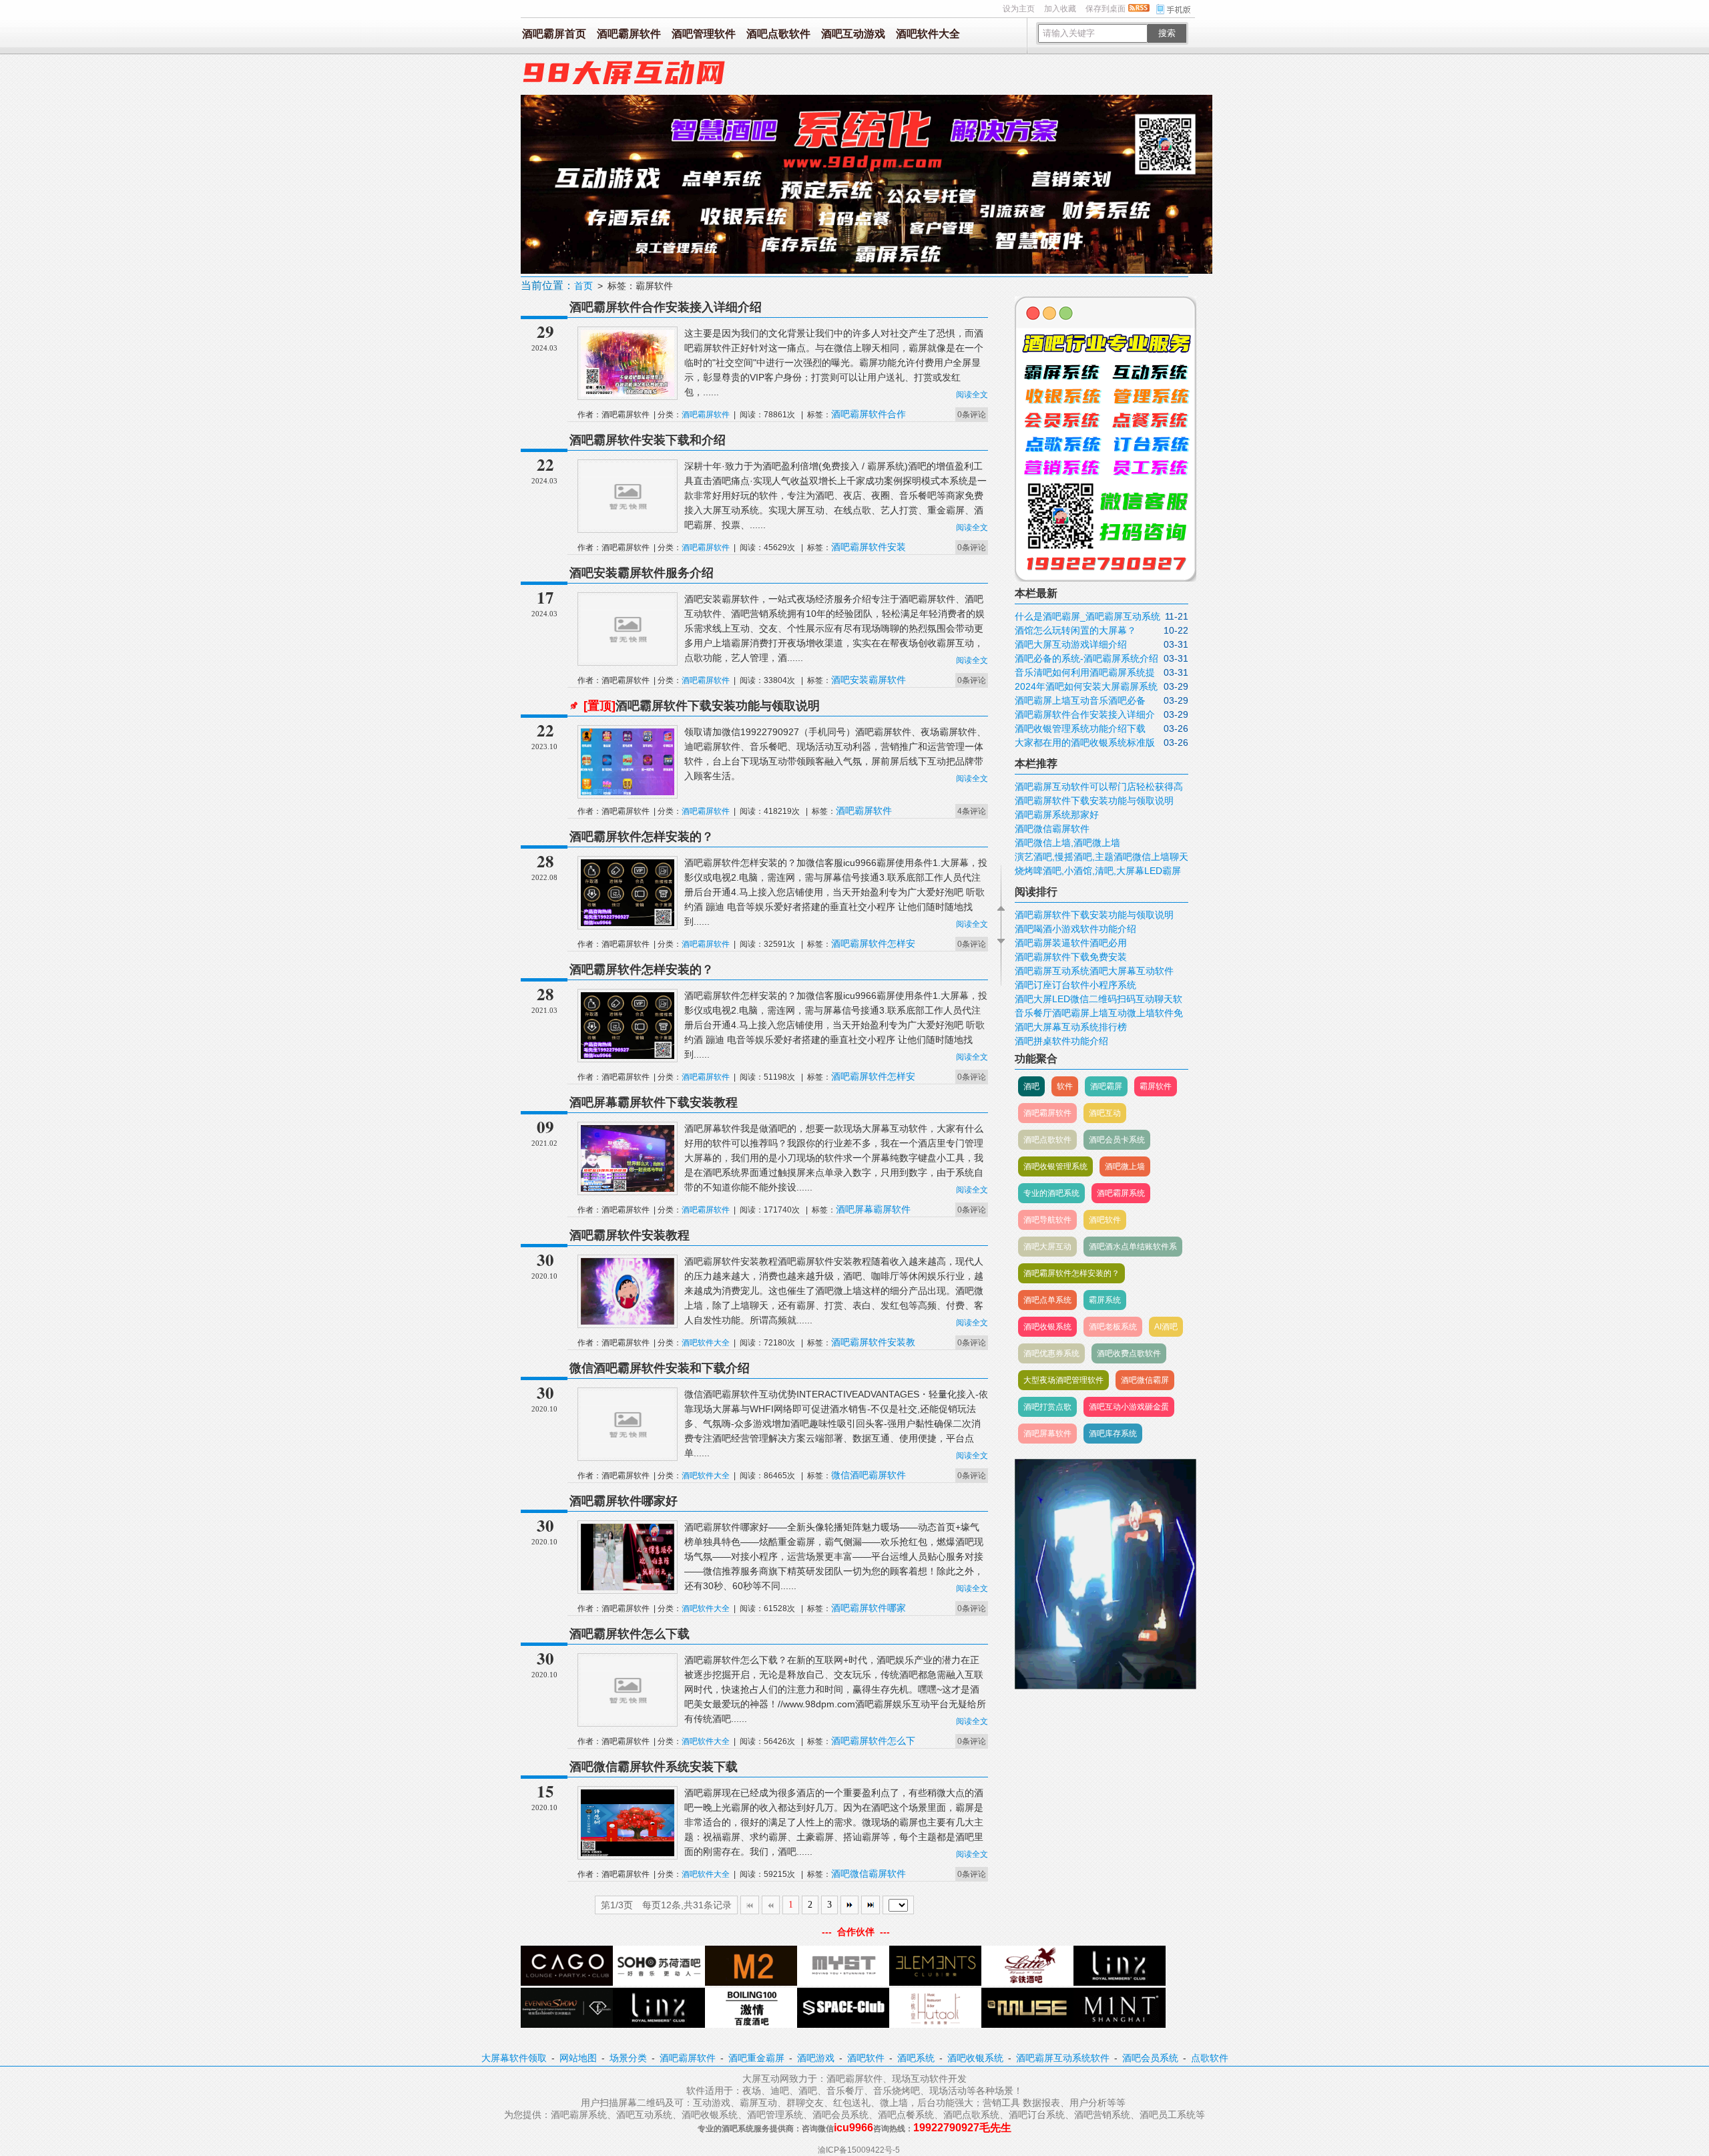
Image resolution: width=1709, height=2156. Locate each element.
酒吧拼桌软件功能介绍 (1061, 1041)
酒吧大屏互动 (1047, 1247)
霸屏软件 (1156, 1086)
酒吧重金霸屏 (756, 2058)
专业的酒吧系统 (1051, 1193)
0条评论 (972, 415)
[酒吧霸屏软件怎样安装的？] (628, 923)
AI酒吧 (1166, 1327)
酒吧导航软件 (1047, 1220)
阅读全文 (972, 395)
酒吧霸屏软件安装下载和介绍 (648, 440)
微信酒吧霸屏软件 (869, 1475)
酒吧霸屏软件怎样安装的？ (642, 837)
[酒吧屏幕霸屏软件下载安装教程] (628, 1189)
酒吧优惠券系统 (1051, 1353)
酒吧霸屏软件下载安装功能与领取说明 (702, 706)
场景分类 (628, 2058)
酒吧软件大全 (928, 34)
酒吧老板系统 (1113, 1327)
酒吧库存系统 (1113, 1434)
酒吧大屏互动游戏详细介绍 (1071, 644)
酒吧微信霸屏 (1145, 1380)
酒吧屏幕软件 (1047, 1434)
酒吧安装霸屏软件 (869, 680)
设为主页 (1019, 9)
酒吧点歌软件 (778, 34)
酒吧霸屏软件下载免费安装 (1071, 957)
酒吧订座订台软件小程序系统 (1075, 985)
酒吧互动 (1105, 1113)
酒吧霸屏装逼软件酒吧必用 (1071, 943)
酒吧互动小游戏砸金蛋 (1129, 1407)
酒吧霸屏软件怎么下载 (630, 1634)
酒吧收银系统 (1047, 1327)
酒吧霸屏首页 (554, 34)
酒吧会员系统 (1150, 2058)
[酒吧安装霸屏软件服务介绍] (628, 660)
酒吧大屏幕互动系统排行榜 (1071, 1027)
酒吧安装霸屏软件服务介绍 (642, 573)
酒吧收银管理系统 (1055, 1166)
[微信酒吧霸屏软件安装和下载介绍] (628, 1455)
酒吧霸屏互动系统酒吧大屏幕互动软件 (1094, 971)
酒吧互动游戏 (853, 34)
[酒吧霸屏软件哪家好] (628, 1588)
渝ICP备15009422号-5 (859, 2150)
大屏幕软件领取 (514, 2058)
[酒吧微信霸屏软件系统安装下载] (628, 1854)
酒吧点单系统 (1047, 1300)
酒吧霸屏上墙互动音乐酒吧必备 (1080, 700)
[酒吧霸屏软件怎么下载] (628, 1721)
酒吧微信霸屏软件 (869, 1874)
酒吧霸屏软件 (629, 34)
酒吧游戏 (816, 2058)
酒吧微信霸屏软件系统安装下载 (654, 1767)
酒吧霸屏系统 (1121, 1193)
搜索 (1167, 33)
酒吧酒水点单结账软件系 (1133, 1247)
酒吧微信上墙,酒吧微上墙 (1067, 843)
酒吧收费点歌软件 (1129, 1353)
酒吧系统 (916, 2058)
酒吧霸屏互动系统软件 (1063, 2058)
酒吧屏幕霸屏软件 (873, 1209)
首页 (583, 286)
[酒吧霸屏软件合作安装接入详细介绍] (628, 394)
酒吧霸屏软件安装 (869, 547)
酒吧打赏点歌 (1047, 1407)
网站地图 (578, 2058)
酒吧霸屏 (1106, 1086)
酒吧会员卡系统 (1117, 1140)
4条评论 (972, 811)
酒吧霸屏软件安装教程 (630, 1235)
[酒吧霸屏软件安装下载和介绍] (628, 527)
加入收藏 (1060, 9)
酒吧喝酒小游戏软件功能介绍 (1075, 929)
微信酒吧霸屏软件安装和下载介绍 (660, 1368)
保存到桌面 (1106, 9)
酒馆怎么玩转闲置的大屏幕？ (1075, 630)
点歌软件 (1210, 2058)
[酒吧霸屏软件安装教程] (628, 1322)
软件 (1065, 1086)
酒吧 (1031, 1086)
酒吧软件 (1105, 1220)
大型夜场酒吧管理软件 (1063, 1380)
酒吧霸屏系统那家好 (1057, 815)
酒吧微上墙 (1125, 1166)
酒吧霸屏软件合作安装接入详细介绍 (666, 307)
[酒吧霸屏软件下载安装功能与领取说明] (628, 793)
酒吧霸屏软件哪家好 (624, 1501)
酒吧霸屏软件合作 (869, 414)
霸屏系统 (1105, 1300)
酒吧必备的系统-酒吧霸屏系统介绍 (1086, 658)
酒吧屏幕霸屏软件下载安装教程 (654, 1102)
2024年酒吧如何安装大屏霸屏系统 (1086, 686)
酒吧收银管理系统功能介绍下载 (1080, 728)
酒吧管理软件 (704, 34)
